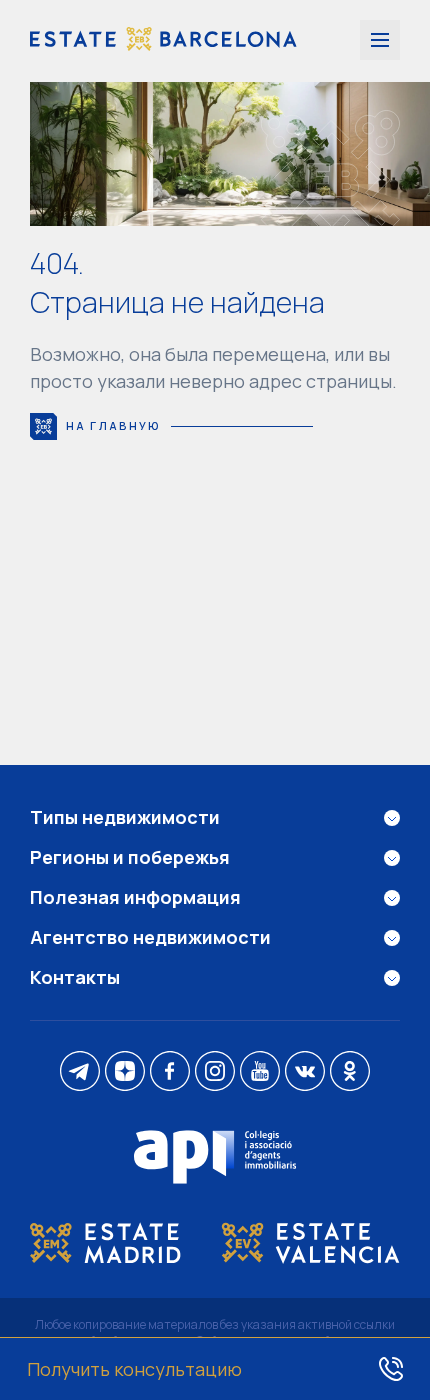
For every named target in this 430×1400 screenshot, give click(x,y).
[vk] (305, 1073)
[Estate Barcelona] (163, 41)
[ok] (350, 1073)
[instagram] (215, 1073)
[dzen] (125, 1073)
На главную (114, 425)
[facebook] (170, 1073)
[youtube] (260, 1073)
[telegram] (80, 1073)
